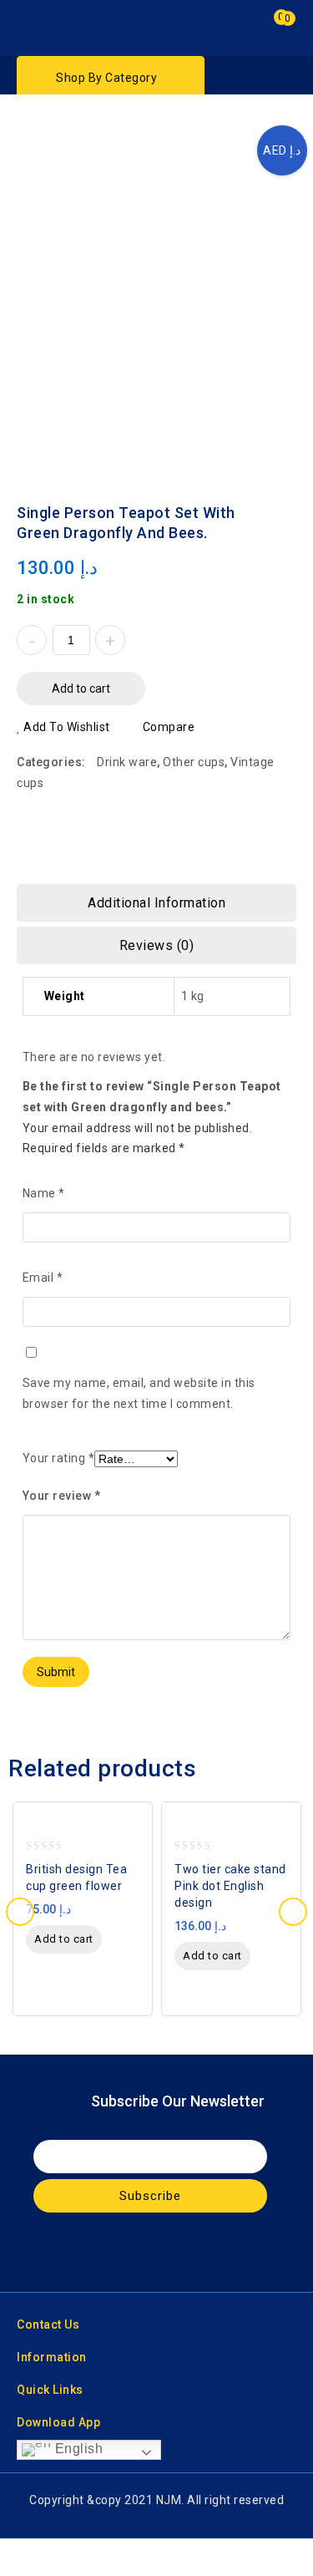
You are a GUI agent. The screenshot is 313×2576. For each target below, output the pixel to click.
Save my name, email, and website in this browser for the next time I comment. (139, 1393)
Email (43, 1278)
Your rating (59, 1458)
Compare (169, 727)
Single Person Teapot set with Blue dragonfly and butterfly (264, 502)
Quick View (135, 1829)
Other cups (194, 762)
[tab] (156, 903)
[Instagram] (173, 2252)
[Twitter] (140, 2252)
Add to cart (81, 688)
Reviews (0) (157, 945)
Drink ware (127, 762)
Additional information (156, 903)
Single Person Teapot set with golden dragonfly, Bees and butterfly (285, 502)
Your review (62, 1496)
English (77, 2449)
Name (44, 1193)
